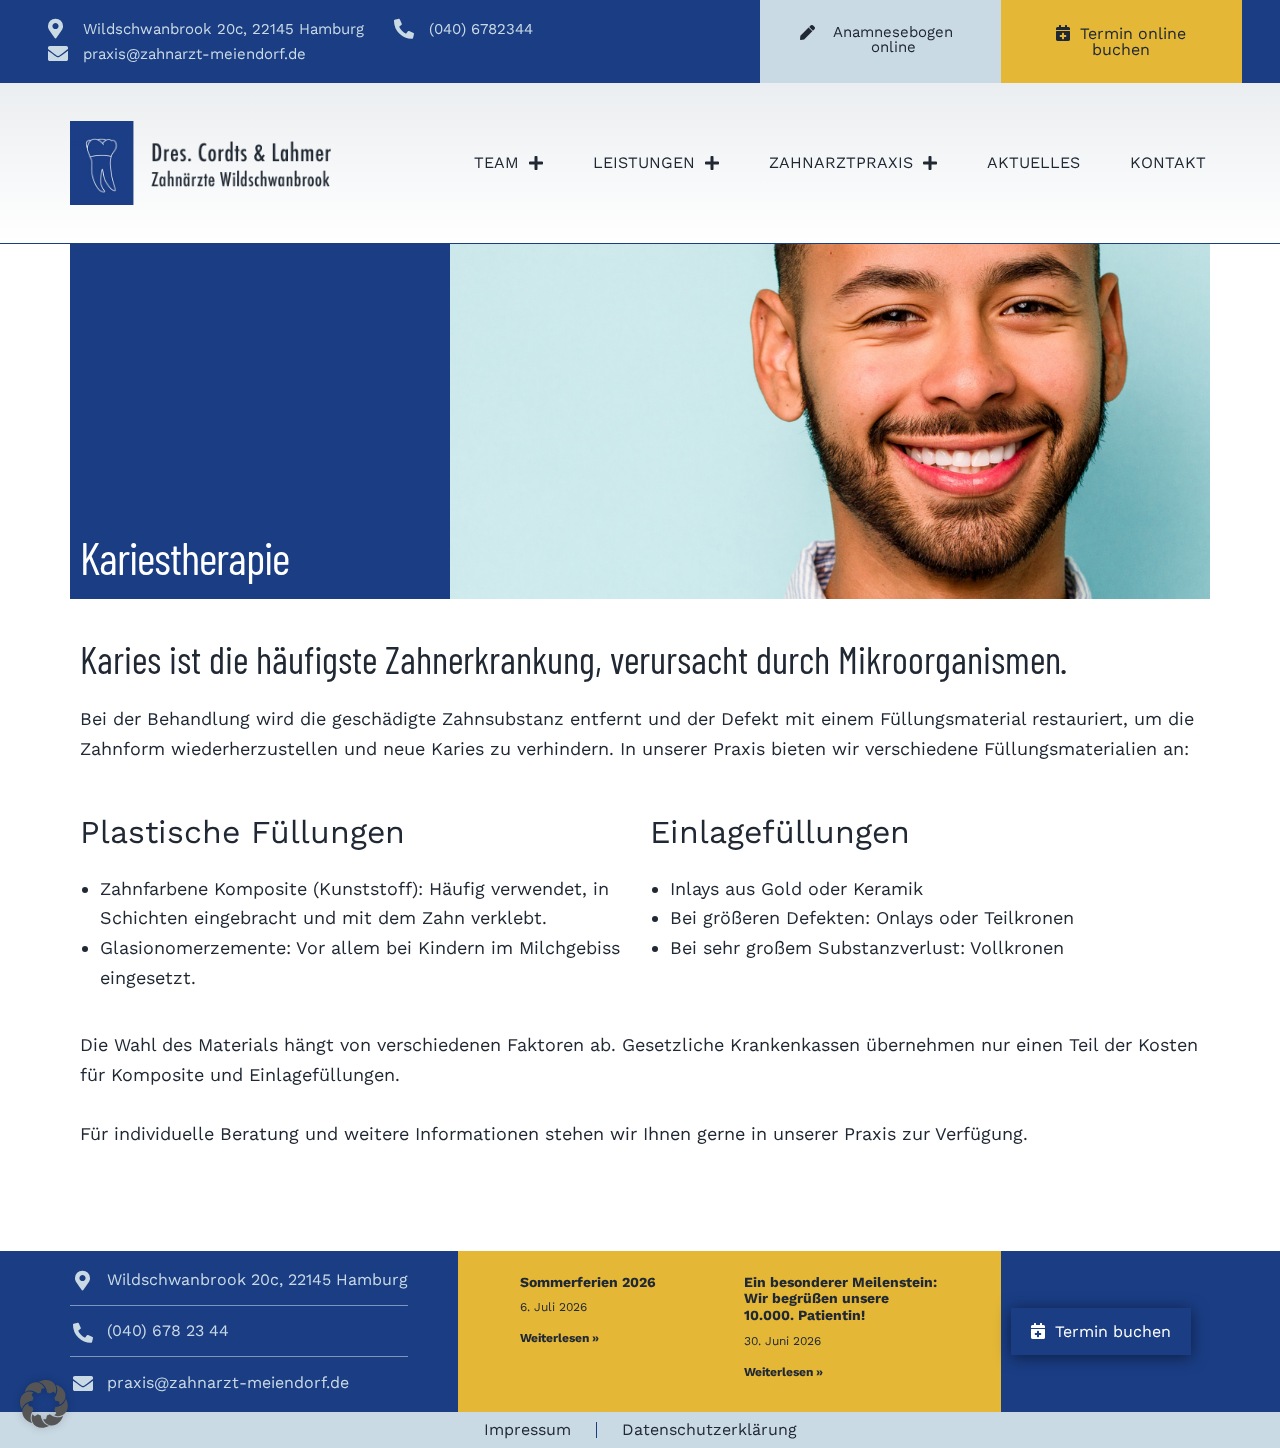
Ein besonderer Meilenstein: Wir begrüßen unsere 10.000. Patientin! (840, 1299)
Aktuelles (1033, 162)
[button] (44, 1404)
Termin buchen (1108, 1331)
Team (496, 162)
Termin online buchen (1128, 41)
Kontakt (1168, 162)
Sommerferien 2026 (588, 1282)
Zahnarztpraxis (841, 162)
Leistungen (644, 162)
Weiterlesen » (559, 1338)
